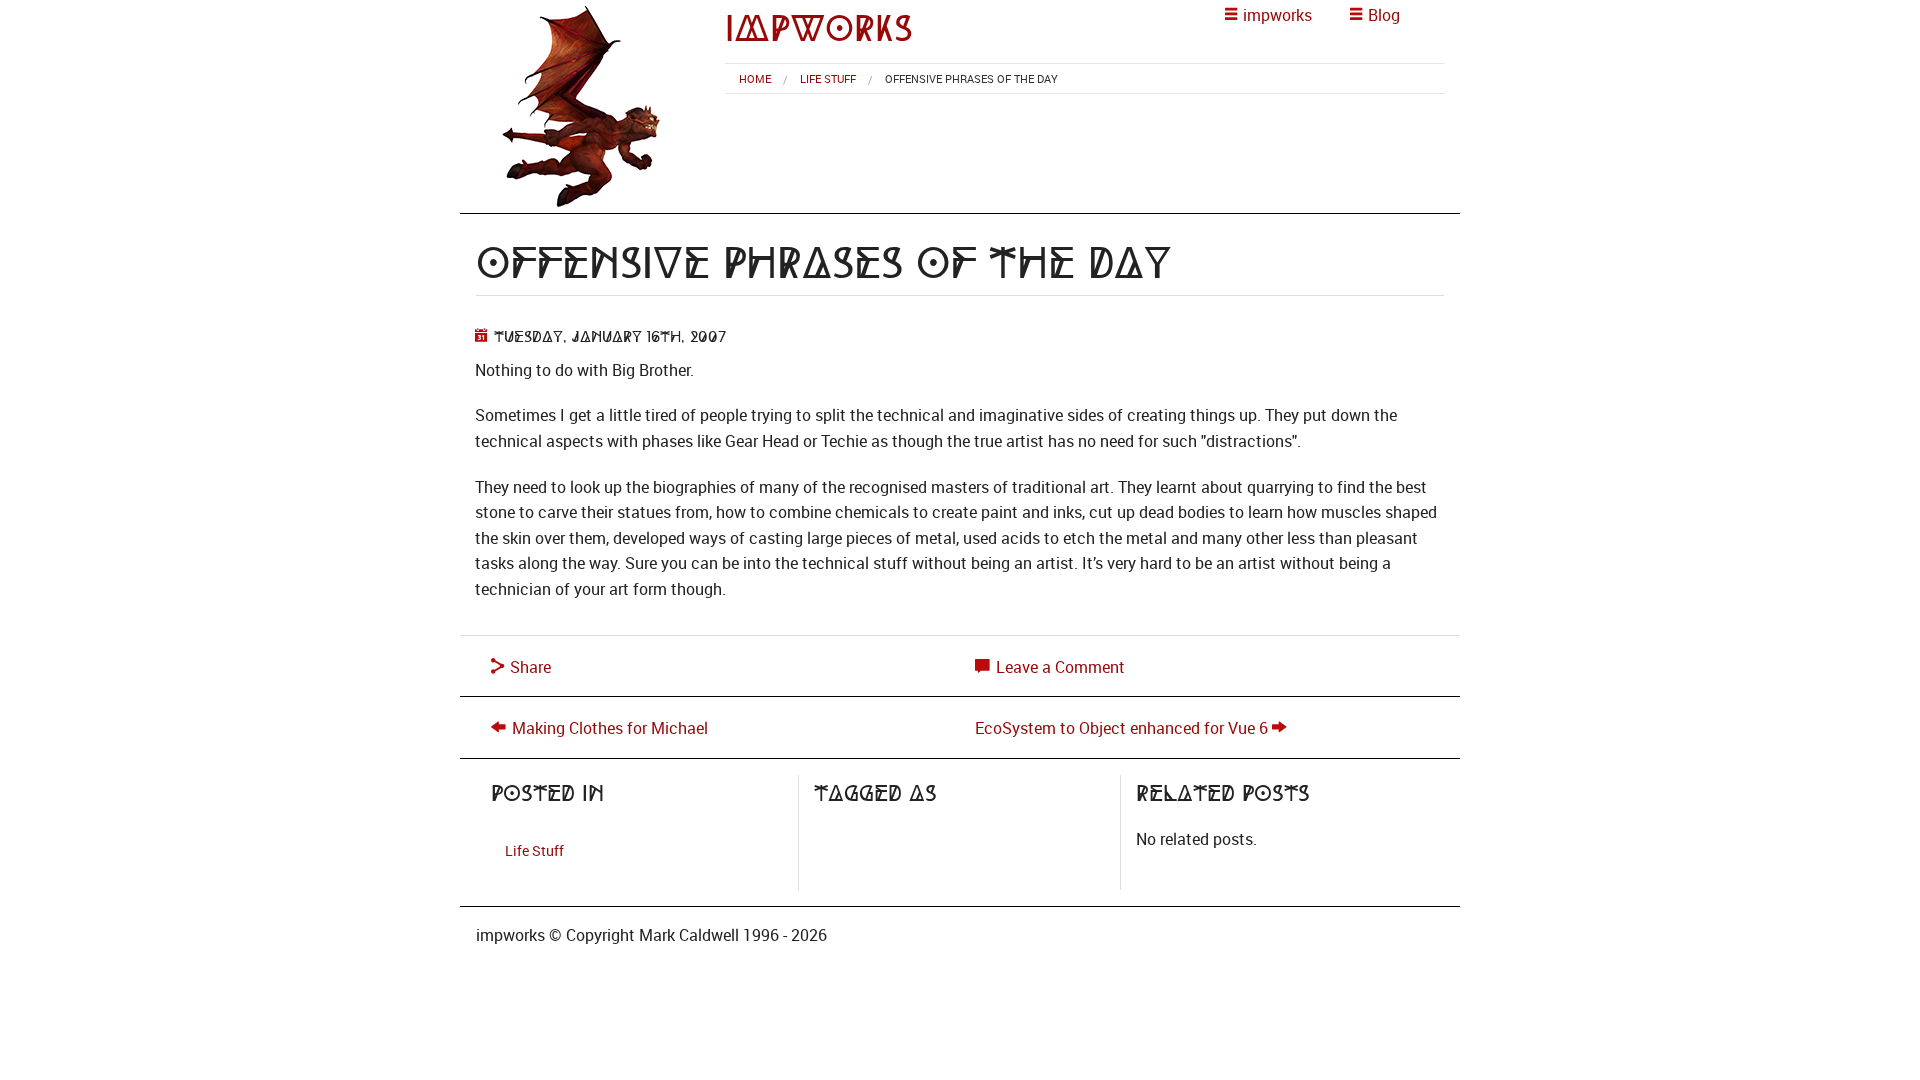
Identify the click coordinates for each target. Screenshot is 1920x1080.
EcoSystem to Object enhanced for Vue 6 (1121, 728)
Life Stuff (828, 78)
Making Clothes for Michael (610, 728)
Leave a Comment (1058, 667)
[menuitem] (755, 78)
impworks (819, 28)
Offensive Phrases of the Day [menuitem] (971, 78)
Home (755, 78)
